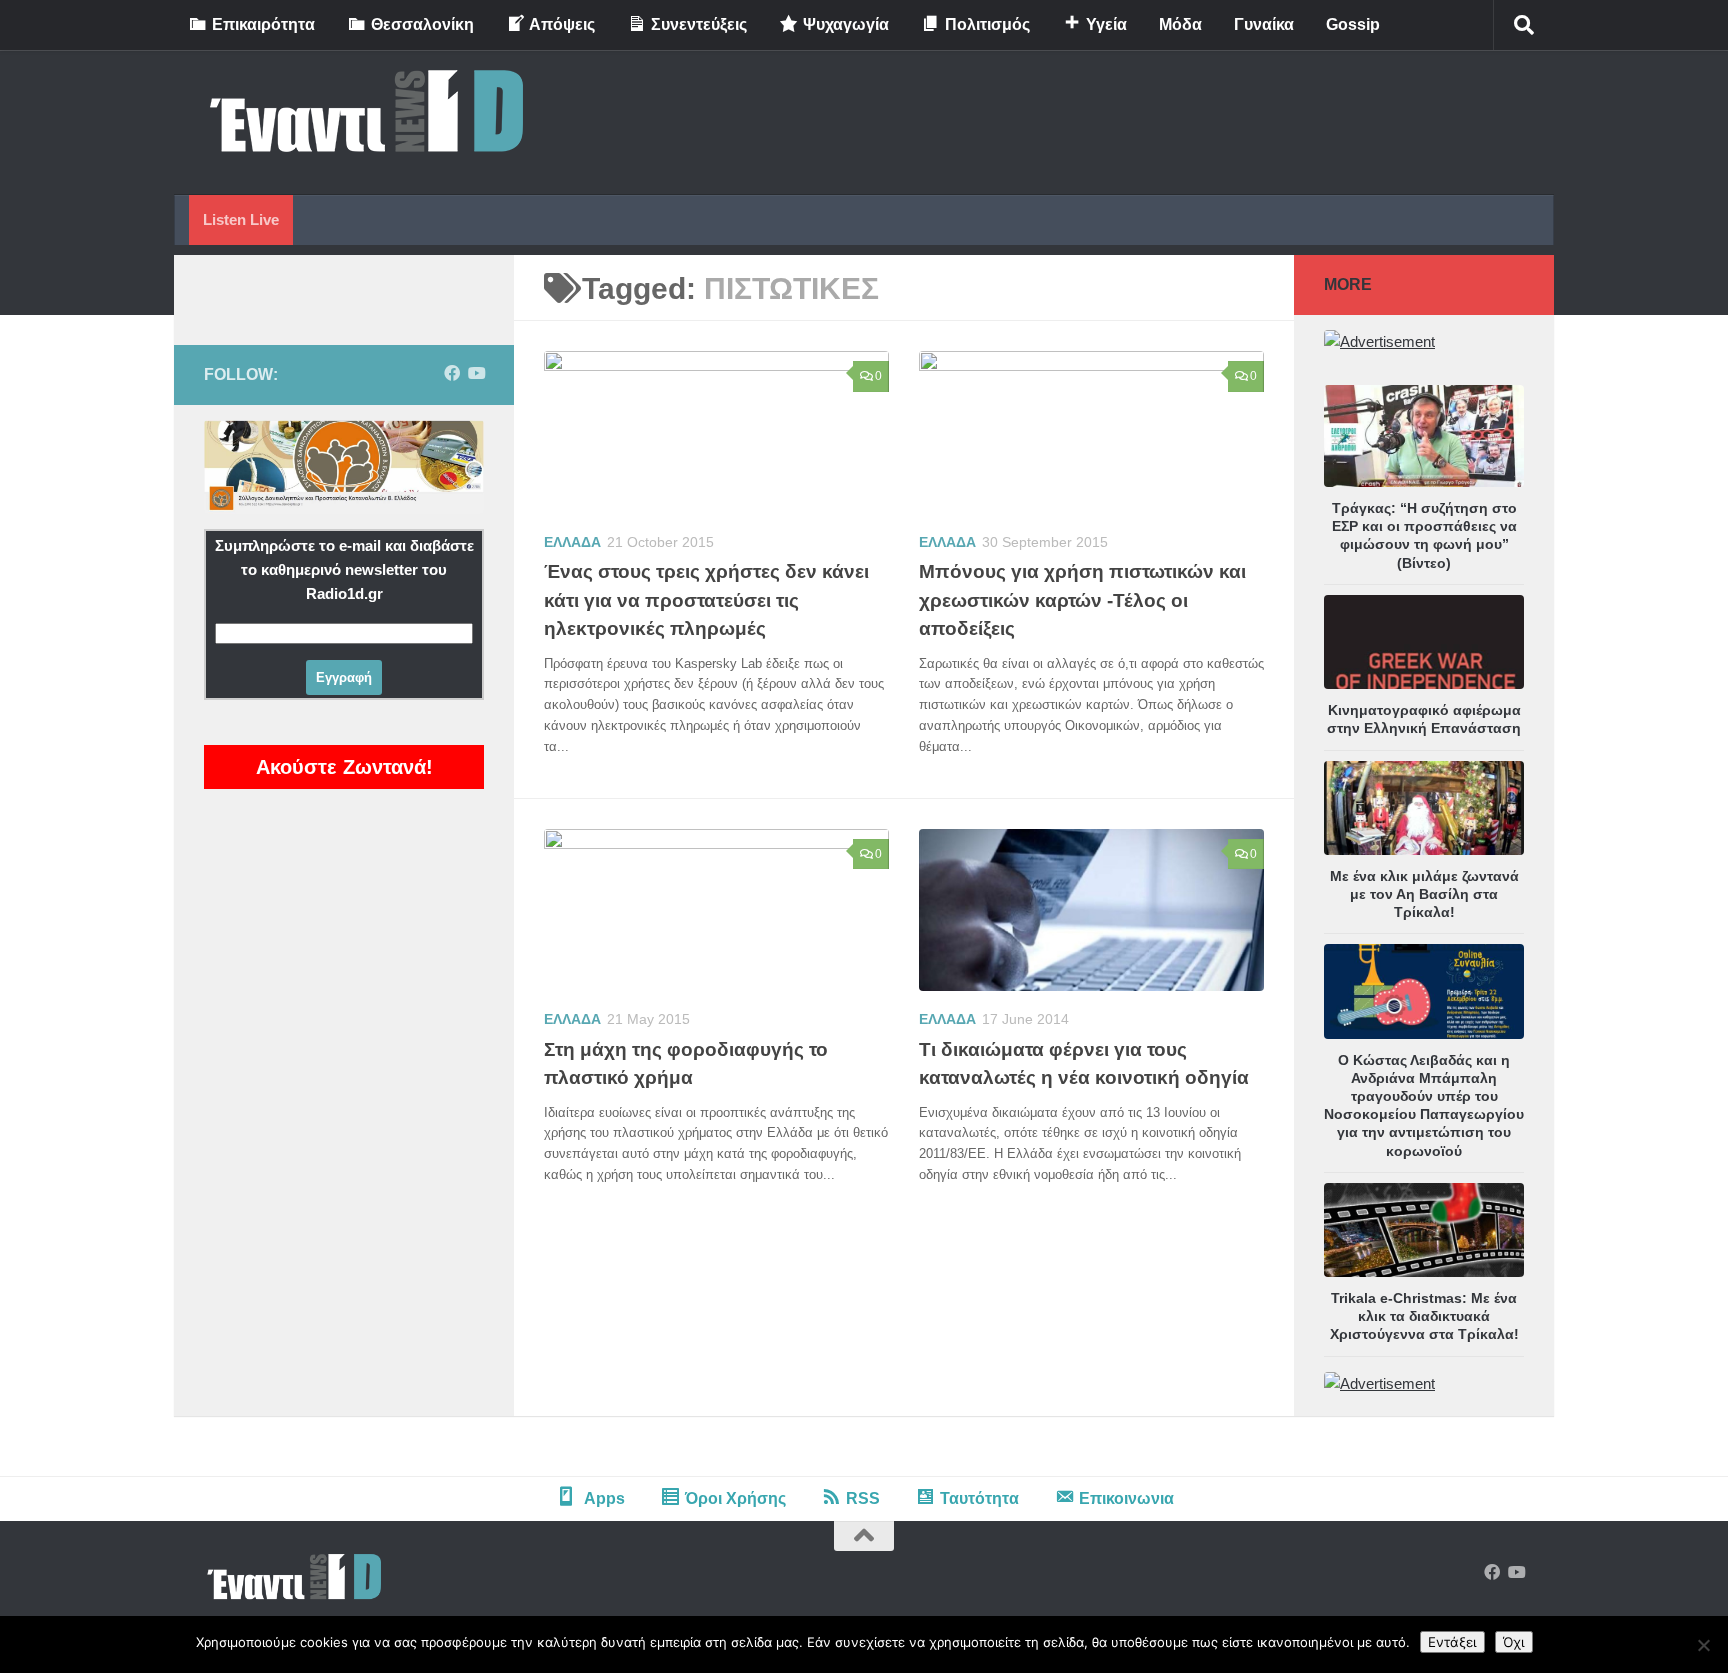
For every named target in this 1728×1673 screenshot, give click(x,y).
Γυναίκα (1264, 24)
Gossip (1353, 24)
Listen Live (241, 219)
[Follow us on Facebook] (452, 373)
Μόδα (1180, 24)
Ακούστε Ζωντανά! (344, 767)
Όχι (1514, 1642)
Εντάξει (1452, 1642)
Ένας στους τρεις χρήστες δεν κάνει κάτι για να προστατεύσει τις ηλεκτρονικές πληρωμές (706, 600)
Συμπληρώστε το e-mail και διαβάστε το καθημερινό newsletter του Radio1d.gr (344, 569)
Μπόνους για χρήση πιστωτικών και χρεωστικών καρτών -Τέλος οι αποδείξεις (1082, 600)
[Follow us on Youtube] (476, 373)
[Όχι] (1703, 1645)
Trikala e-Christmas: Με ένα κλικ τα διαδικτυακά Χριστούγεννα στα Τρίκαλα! (1424, 1316)
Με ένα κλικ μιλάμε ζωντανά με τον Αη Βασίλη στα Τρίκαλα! (1424, 894)
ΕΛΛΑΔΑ (572, 542)
